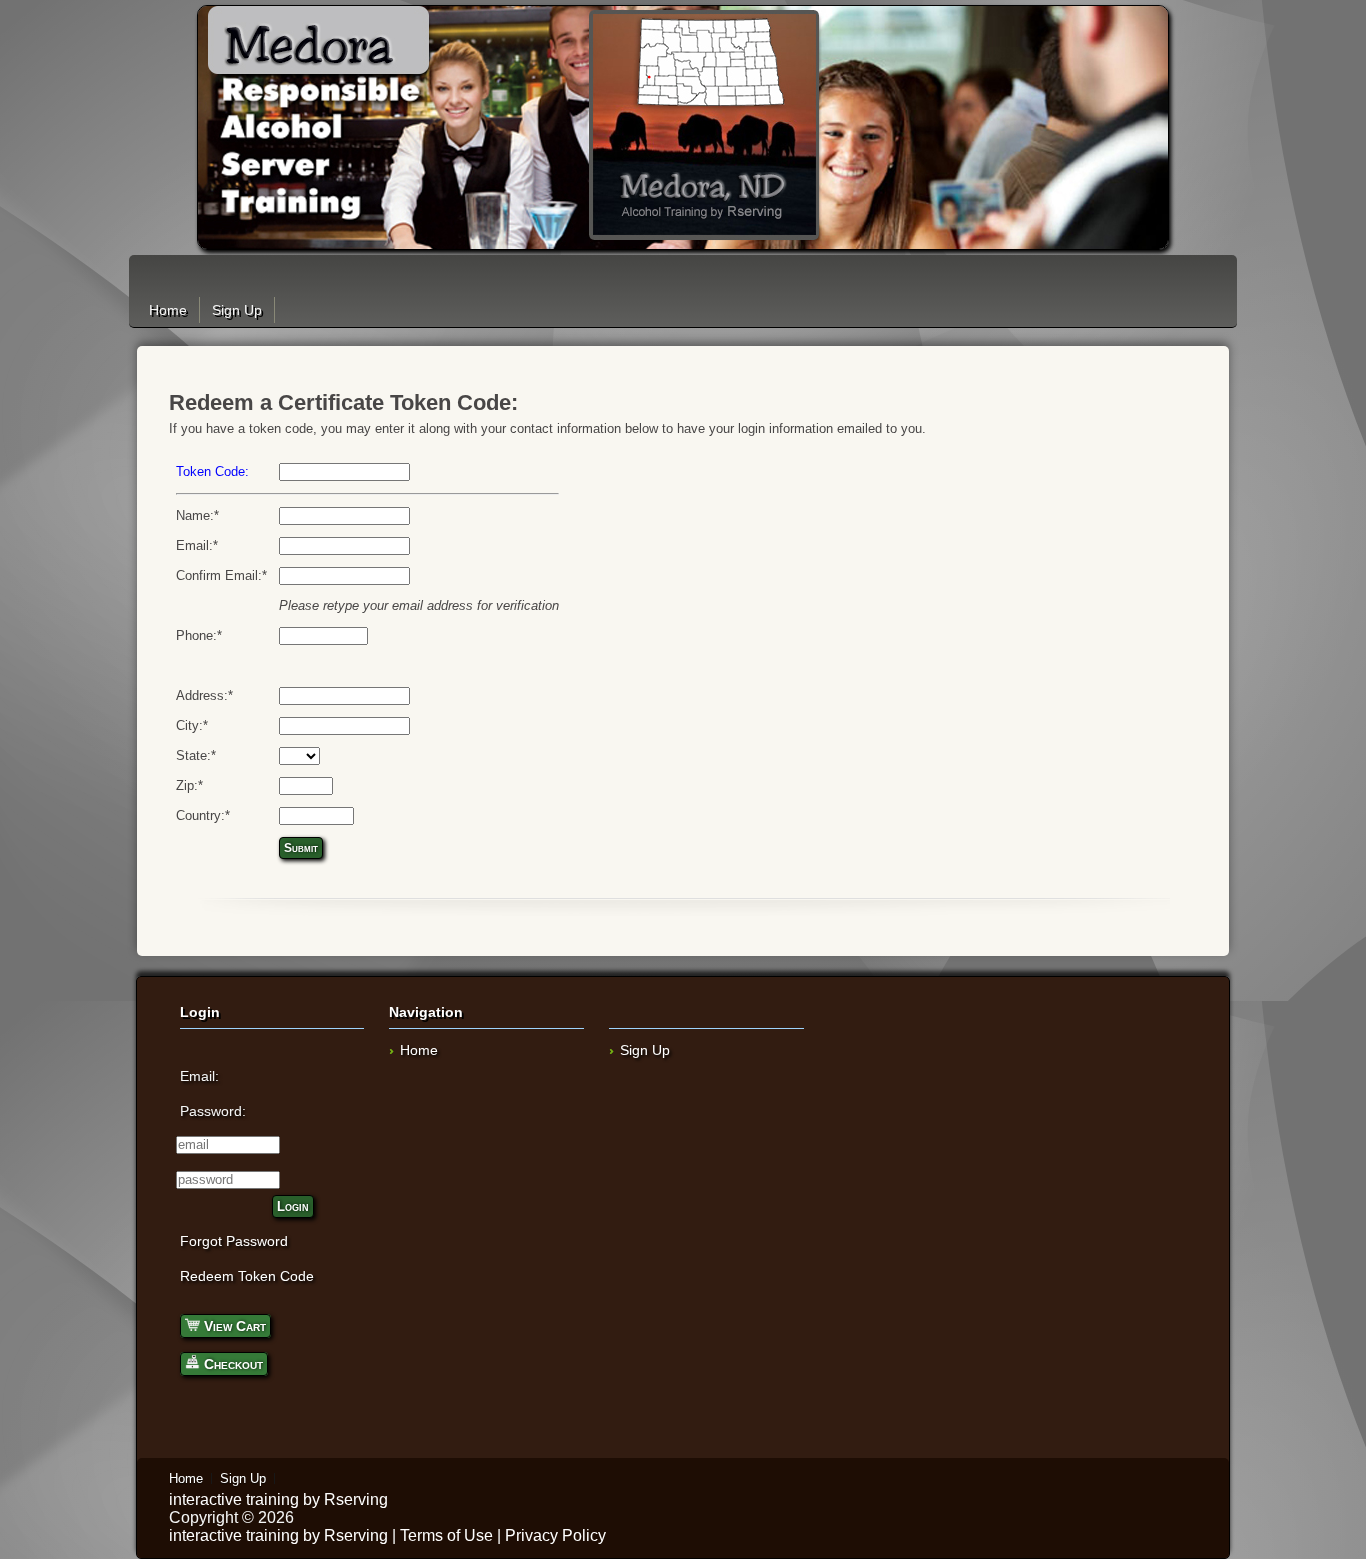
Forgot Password (234, 1241)
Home (168, 310)
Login (293, 1206)
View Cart (233, 1326)
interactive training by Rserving (278, 1499)
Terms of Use (446, 1535)
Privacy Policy (555, 1535)
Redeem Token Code (247, 1276)
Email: (199, 1076)
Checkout (231, 1364)
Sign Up (237, 310)
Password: (213, 1111)
